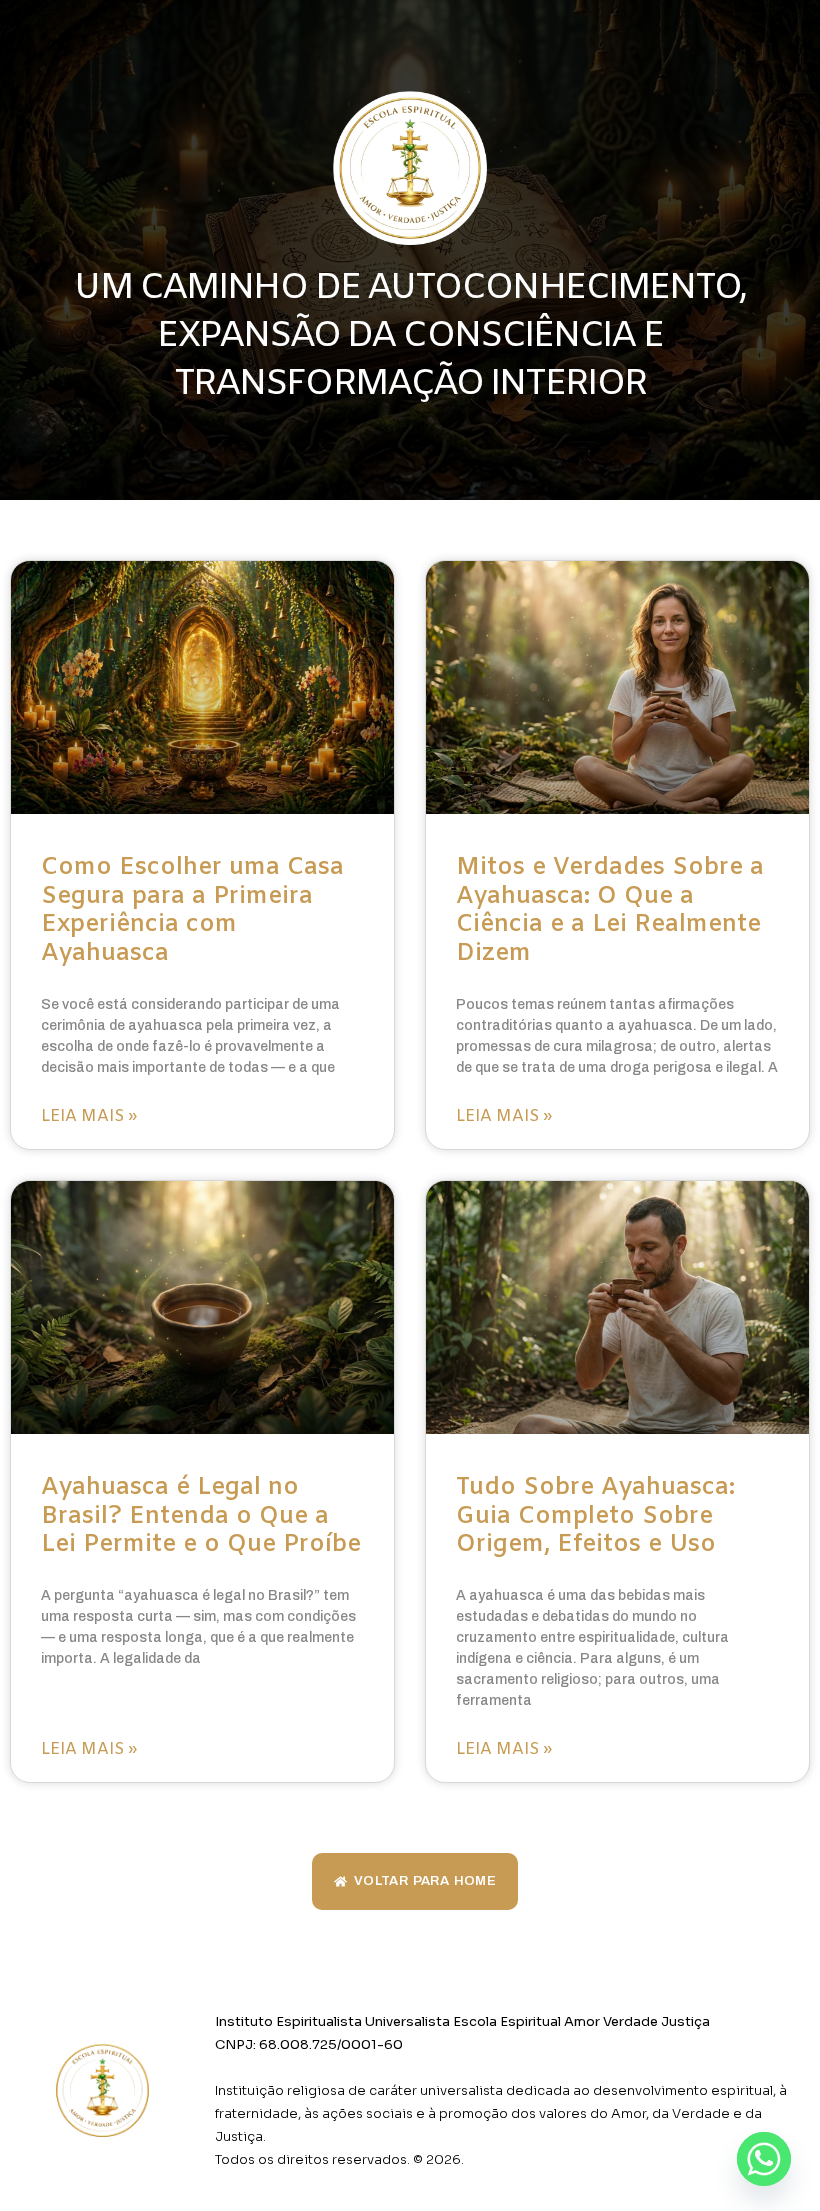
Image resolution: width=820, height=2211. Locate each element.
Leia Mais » (89, 1116)
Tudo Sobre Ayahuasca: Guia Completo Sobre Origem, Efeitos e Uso (595, 1517)
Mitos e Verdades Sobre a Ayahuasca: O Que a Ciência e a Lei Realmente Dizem (610, 911)
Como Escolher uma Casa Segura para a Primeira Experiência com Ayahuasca (192, 911)
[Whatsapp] (764, 2159)
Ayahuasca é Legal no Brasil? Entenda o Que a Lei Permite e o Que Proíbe (201, 1517)
